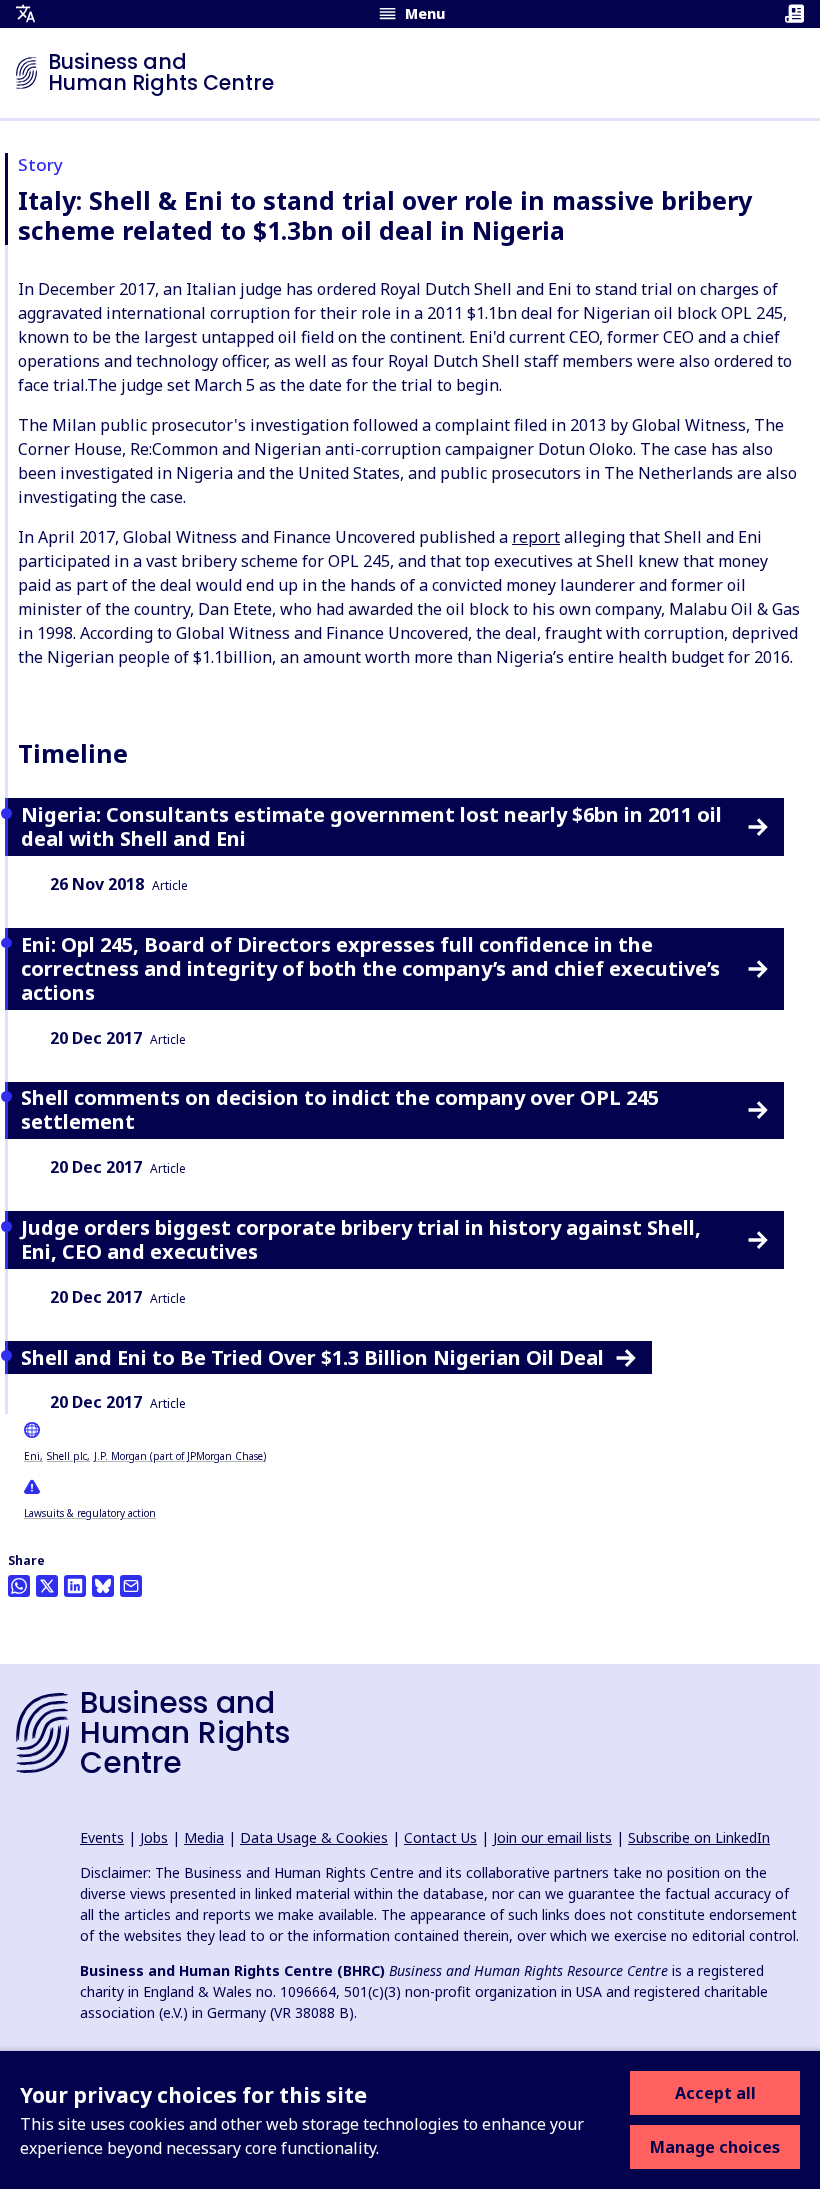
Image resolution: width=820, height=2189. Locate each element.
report (536, 537)
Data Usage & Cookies (314, 1837)
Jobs (154, 1837)
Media (204, 1837)
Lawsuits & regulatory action (90, 1513)
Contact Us (440, 1837)
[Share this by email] (131, 1586)
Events (102, 1837)
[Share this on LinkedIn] (75, 1586)
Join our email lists (552, 1837)
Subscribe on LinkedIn (699, 1837)
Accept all (715, 2093)
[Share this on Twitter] (47, 1586)
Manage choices (715, 2147)
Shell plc (67, 1456)
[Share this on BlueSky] (103, 1586)
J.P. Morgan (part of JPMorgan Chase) (180, 1456)
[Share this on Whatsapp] (19, 1586)
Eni (32, 1456)
